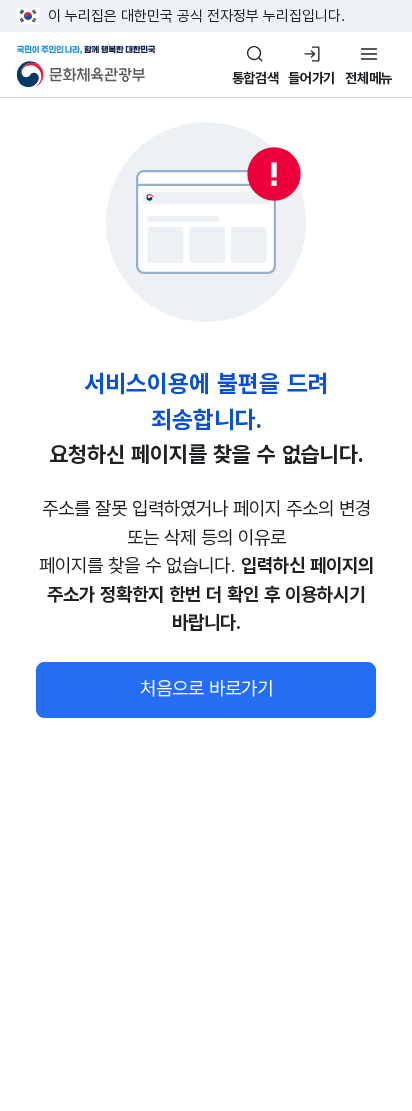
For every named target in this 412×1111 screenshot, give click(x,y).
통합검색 (255, 78)
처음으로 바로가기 (206, 688)
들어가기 (311, 78)
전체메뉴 (368, 78)
